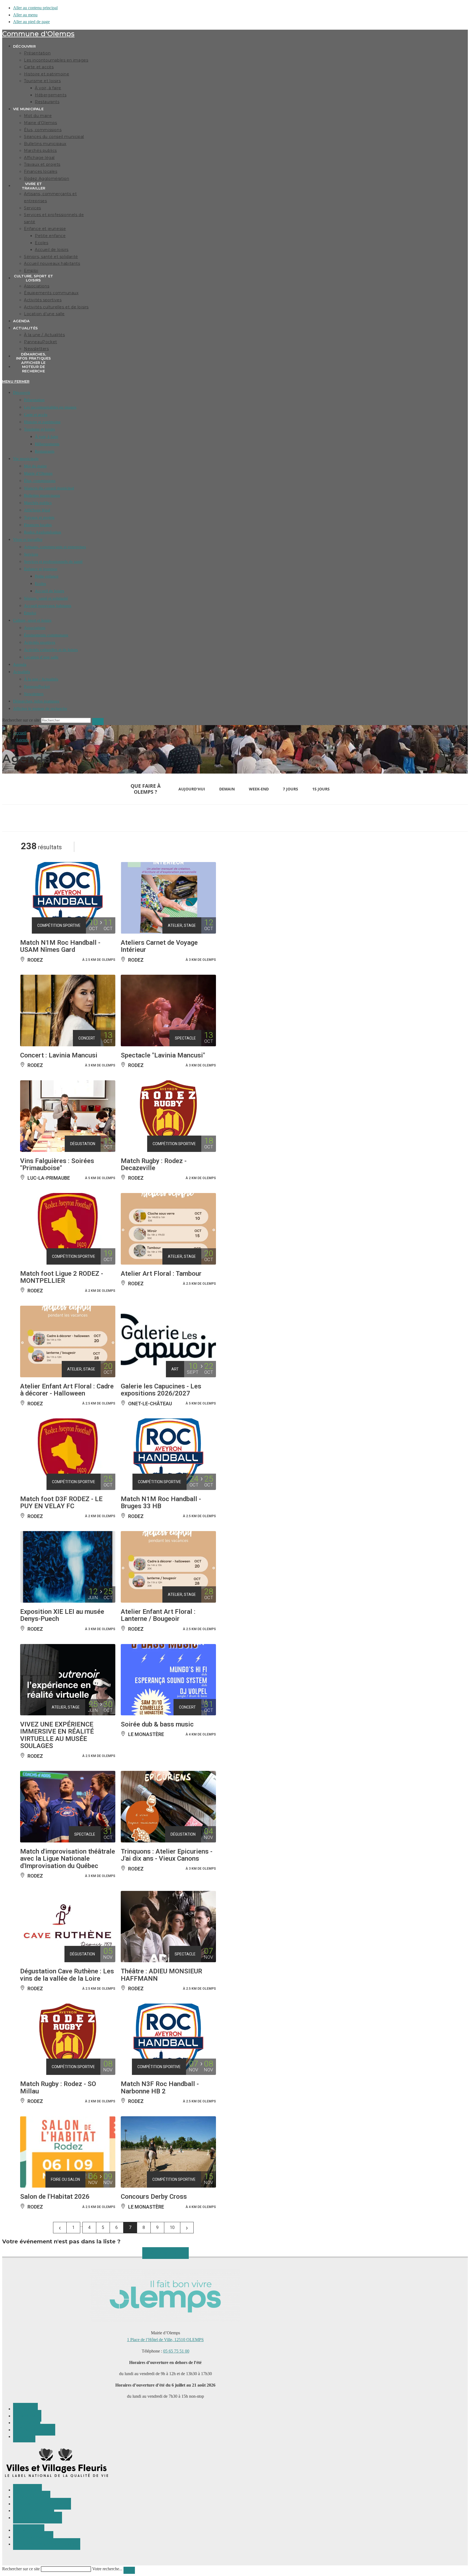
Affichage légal (37, 510)
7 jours (290, 789)
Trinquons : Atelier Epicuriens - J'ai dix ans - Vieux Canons (167, 1855)
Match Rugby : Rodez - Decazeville (154, 1164)
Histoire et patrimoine (42, 422)
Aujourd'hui (192, 789)
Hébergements (47, 444)
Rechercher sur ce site (21, 2569)
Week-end (259, 789)
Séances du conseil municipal (49, 488)
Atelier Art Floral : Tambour (161, 1274)
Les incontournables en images (50, 407)
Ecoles (40, 584)
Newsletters (34, 694)
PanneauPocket (37, 686)
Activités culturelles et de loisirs (51, 650)
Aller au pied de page (31, 22)
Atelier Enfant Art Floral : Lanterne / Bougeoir (158, 1615)
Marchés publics (38, 503)
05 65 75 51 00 (176, 2351)
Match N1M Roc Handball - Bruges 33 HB (161, 1502)
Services (31, 554)
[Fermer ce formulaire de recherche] (129, 2570)
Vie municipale (26, 459)
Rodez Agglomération (43, 532)
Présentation (34, 400)
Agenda (20, 664)
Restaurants (45, 451)
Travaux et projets (39, 517)
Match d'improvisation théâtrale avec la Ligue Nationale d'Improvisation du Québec (68, 1859)
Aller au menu (25, 15)
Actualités (21, 672)
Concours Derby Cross (154, 2197)
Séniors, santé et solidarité (46, 598)
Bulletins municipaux (42, 495)
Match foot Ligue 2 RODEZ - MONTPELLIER (62, 1277)
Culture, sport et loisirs (32, 620)
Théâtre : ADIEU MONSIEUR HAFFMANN (161, 1975)
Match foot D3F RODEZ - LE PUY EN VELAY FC (61, 1502)
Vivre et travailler (28, 539)
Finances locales (38, 525)
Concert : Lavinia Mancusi (59, 1055)
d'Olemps (38, 34)
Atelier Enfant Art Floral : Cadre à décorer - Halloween (67, 1390)
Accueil (20, 733)
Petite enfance (47, 576)
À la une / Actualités (41, 679)
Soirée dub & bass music (157, 1724)
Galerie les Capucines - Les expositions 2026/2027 (161, 1390)
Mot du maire (35, 466)
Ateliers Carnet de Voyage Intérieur (159, 946)
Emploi (30, 613)
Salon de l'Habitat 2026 (55, 2197)
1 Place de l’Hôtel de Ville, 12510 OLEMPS (165, 2340)
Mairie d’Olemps (38, 473)
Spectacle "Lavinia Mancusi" (163, 1055)
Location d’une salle (41, 657)
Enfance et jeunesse (41, 569)
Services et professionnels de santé (53, 562)
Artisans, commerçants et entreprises (55, 547)
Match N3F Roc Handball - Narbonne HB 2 (160, 2087)
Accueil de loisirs (50, 591)
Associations (35, 628)
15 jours (321, 789)
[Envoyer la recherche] (98, 722)
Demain (227, 789)
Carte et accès (36, 415)
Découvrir (22, 392)
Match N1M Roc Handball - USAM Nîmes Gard (60, 946)
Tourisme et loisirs (39, 429)
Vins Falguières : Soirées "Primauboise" (57, 1164)
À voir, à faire (47, 437)
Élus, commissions (40, 481)
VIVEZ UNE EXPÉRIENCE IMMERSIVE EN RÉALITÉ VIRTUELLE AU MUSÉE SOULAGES (57, 1735)
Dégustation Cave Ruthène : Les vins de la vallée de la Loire (67, 1975)
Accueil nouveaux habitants (48, 606)
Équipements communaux (46, 635)
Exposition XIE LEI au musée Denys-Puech (62, 1615)
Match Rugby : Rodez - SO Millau (58, 2087)
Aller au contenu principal (35, 8)
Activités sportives (40, 642)
